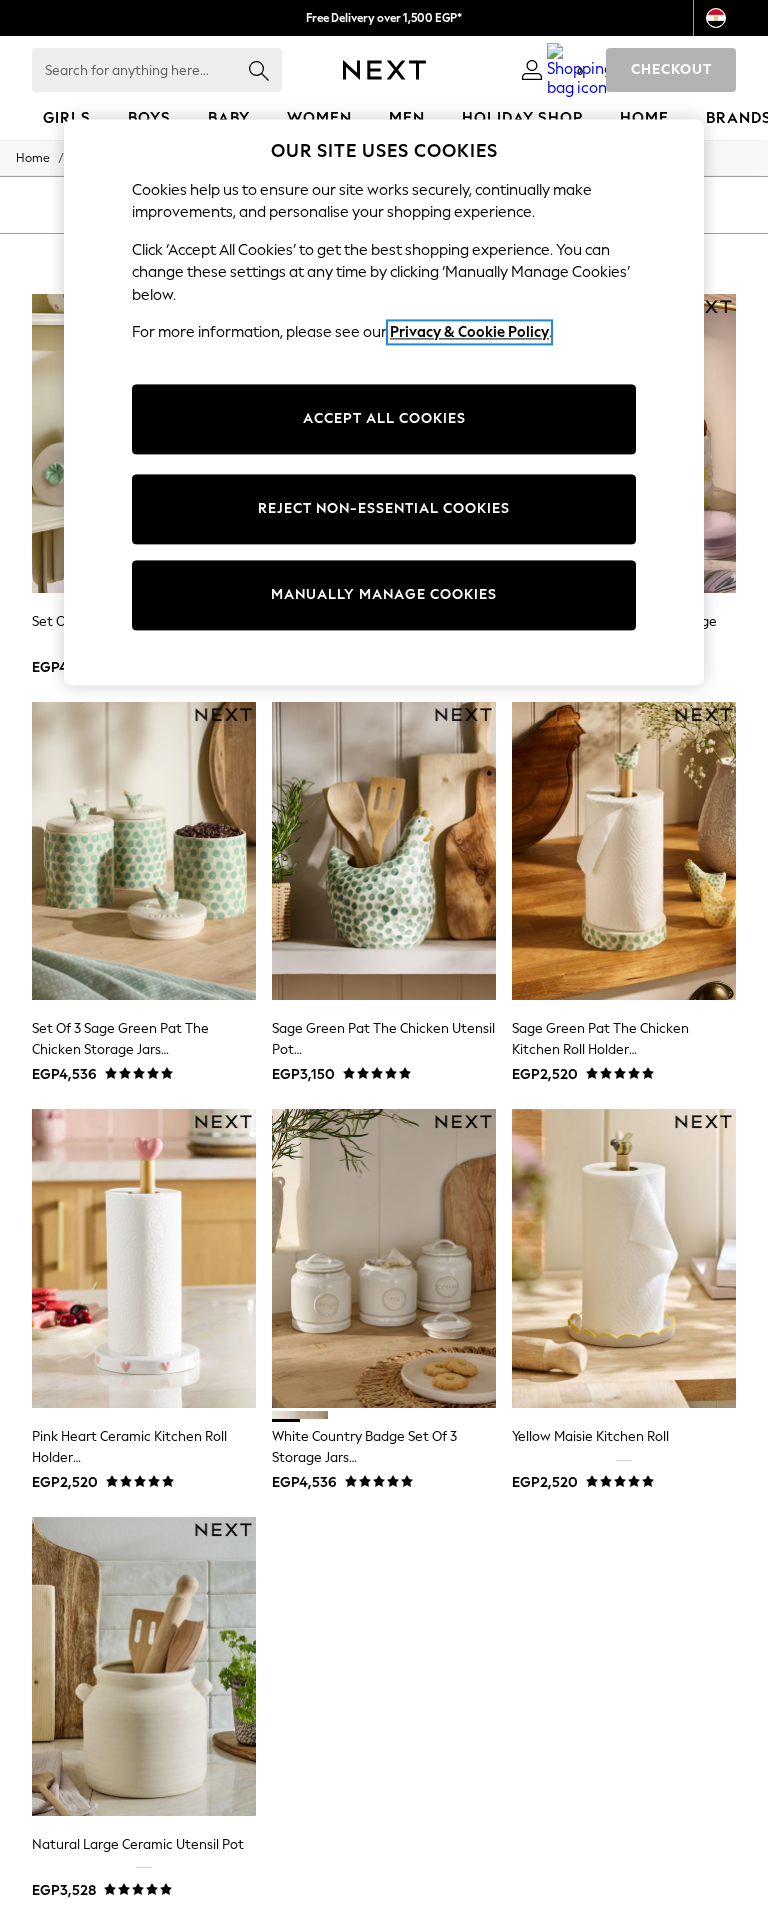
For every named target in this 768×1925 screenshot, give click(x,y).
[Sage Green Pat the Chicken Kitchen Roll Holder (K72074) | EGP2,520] (624, 851)
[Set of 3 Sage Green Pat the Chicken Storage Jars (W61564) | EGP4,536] (144, 851)
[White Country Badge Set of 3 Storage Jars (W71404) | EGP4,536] (384, 1258)
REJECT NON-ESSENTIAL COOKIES (384, 508)
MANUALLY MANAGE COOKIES (384, 594)
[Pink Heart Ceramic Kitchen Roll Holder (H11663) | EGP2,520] (144, 1258)
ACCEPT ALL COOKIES (384, 418)
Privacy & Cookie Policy (469, 333)
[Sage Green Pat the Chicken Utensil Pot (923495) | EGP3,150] (384, 851)
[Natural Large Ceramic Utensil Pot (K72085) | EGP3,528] (144, 1666)
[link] (532, 70)
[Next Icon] (384, 70)
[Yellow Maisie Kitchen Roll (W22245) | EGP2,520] (624, 1258)
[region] (384, 402)
